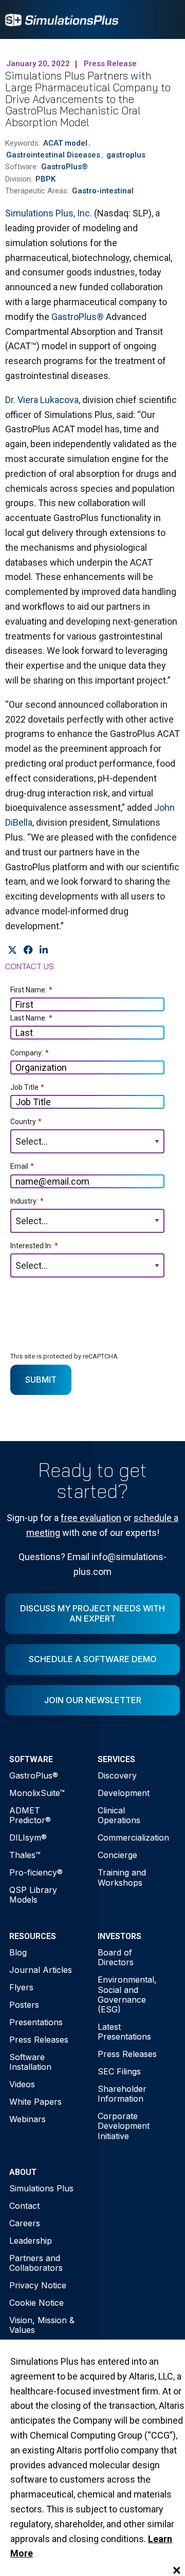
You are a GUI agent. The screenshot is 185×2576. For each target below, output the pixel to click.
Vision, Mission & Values (42, 2325)
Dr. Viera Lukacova (42, 400)
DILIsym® (28, 1838)
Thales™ (25, 1855)
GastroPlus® (78, 317)
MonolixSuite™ (37, 1793)
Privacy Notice (38, 2285)
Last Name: (31, 1018)
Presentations (36, 2022)
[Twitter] (12, 950)
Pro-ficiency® (36, 1872)
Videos (22, 2084)
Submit (41, 1380)
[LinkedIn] (43, 950)
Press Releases (39, 2040)
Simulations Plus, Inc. (49, 213)
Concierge (117, 1855)
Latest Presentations (124, 2032)
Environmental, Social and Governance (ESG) (127, 1994)
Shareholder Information (122, 2094)
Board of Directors (116, 1957)
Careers (25, 2223)
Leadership (31, 2241)
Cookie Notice (36, 2303)
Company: (30, 1053)
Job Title (27, 1087)
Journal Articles (41, 1970)
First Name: (31, 990)
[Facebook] (28, 950)
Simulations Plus (41, 2188)
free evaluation (91, 1518)
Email (22, 1166)
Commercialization (133, 1838)
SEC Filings (119, 2071)
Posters (24, 2005)
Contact (24, 2206)
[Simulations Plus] (62, 19)
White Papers (35, 2102)
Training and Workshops (122, 1877)
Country (26, 1122)
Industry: (27, 1201)
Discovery (117, 1775)
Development (124, 1793)
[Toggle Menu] (166, 19)
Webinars (27, 2119)
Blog (18, 1952)
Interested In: (34, 1246)
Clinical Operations (119, 1815)
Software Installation (30, 2062)
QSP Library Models (33, 1895)
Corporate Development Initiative (124, 2126)
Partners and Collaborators (36, 2263)
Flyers (21, 1987)
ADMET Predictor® (30, 1815)
